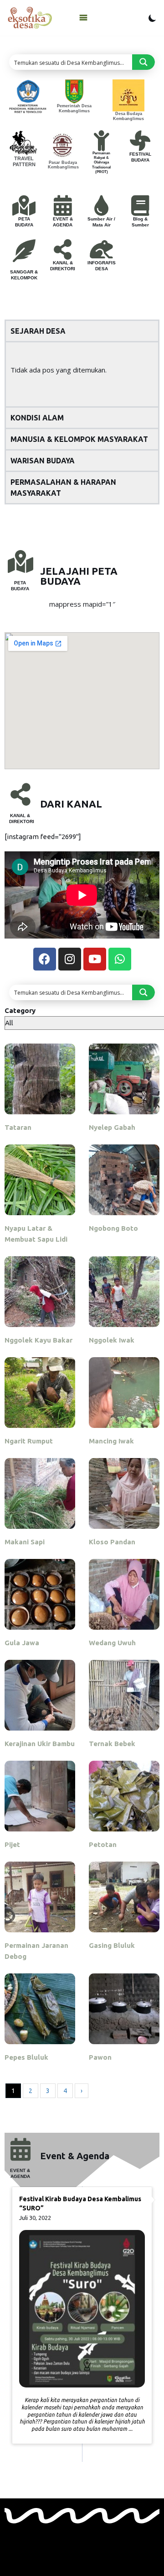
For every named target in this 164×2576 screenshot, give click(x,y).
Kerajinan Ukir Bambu (40, 1744)
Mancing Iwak (111, 1441)
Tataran (18, 1127)
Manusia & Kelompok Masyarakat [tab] (79, 439)
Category (20, 1010)
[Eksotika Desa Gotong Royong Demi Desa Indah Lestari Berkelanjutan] (30, 18)
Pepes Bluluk (26, 2057)
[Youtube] (95, 959)
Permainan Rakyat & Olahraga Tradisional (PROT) (101, 163)
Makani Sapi (25, 1542)
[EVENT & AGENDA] (63, 206)
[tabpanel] (82, 374)
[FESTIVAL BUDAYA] (140, 141)
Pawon (100, 2057)
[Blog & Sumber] (140, 206)
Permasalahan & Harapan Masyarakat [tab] (63, 488)
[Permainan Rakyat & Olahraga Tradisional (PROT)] (101, 141)
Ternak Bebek (112, 1744)
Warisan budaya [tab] (43, 461)
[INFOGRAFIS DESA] (101, 249)
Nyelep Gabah (112, 1127)
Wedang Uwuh (112, 1643)
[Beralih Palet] (152, 18)
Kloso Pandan (112, 1542)
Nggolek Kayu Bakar (38, 1340)
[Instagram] (70, 959)
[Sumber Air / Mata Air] (101, 206)
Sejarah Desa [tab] (38, 331)
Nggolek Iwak (112, 1340)
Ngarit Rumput (29, 1441)
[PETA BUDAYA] (24, 206)
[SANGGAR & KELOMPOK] (24, 251)
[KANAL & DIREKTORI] (63, 249)
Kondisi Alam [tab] (37, 418)
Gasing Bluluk (112, 1945)
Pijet (12, 1844)
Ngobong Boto (113, 1228)
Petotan (103, 1844)
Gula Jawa (22, 1643)
